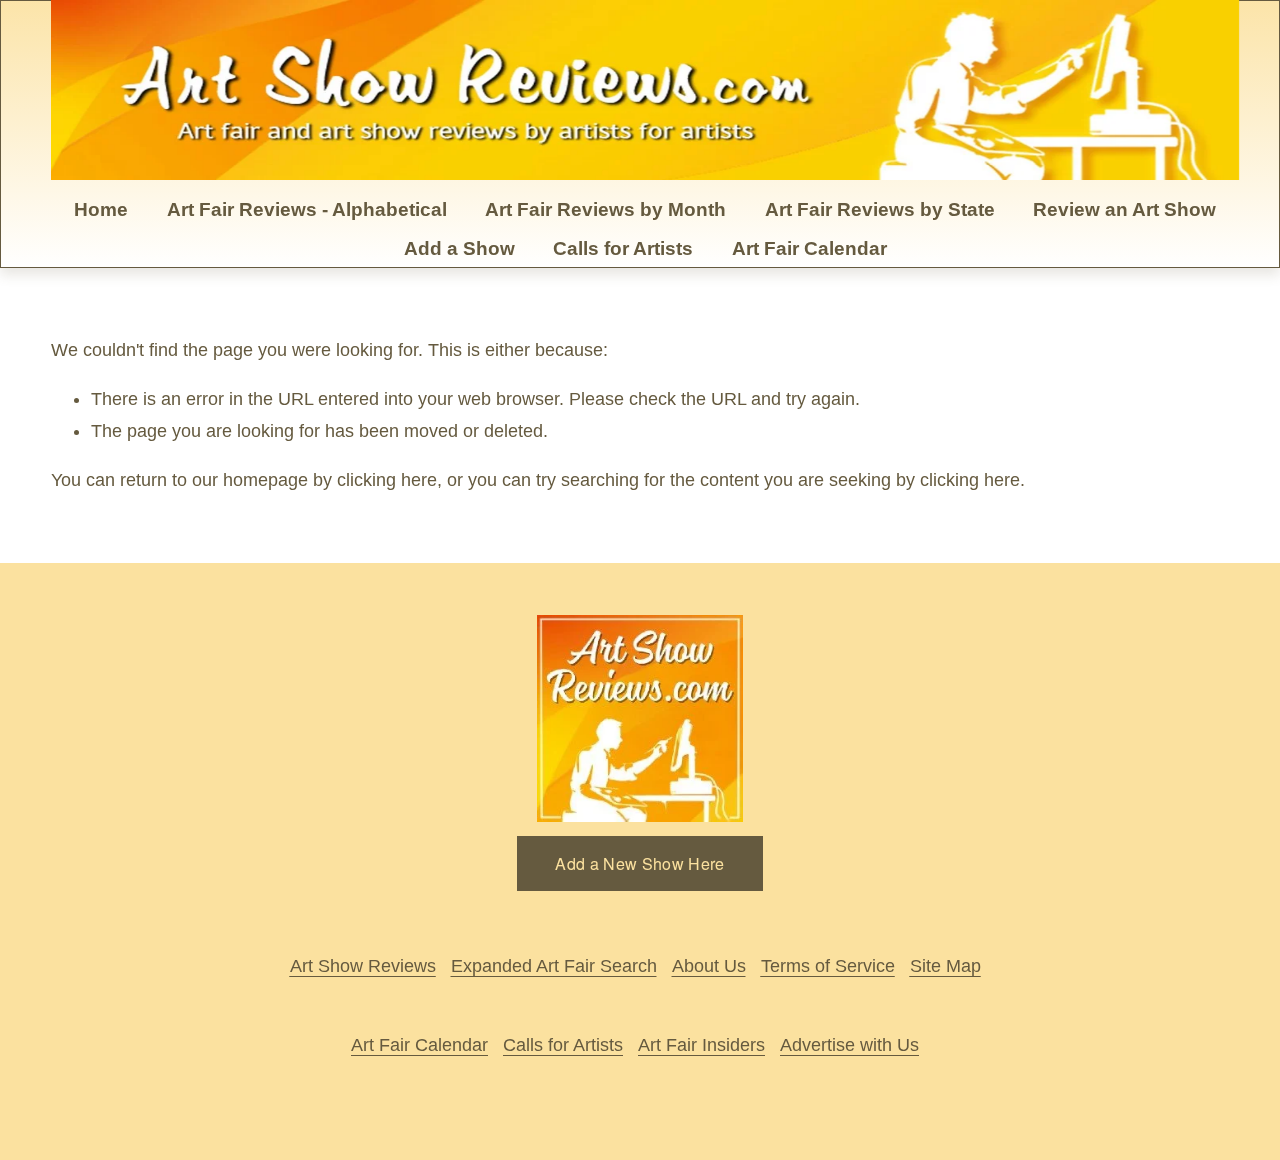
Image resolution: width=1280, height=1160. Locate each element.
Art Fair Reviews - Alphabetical (307, 209)
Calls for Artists (623, 248)
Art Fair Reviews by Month (605, 209)
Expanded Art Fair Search (554, 966)
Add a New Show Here (639, 863)
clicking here (387, 480)
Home (101, 209)
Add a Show (459, 248)
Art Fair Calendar (809, 248)
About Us (709, 966)
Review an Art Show (1124, 209)
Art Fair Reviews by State (880, 209)
